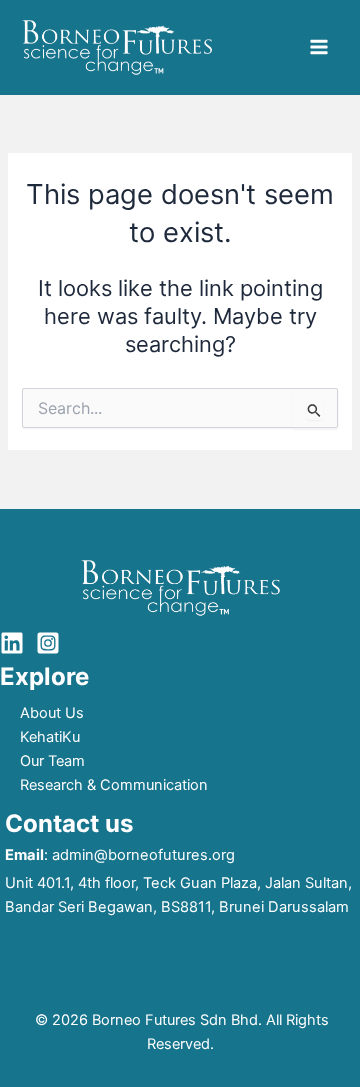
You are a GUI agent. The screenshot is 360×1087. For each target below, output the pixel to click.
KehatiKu (50, 737)
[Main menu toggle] (319, 47)
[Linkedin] (12, 643)
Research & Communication (114, 785)
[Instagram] (48, 643)
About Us (52, 713)
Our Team (52, 761)
